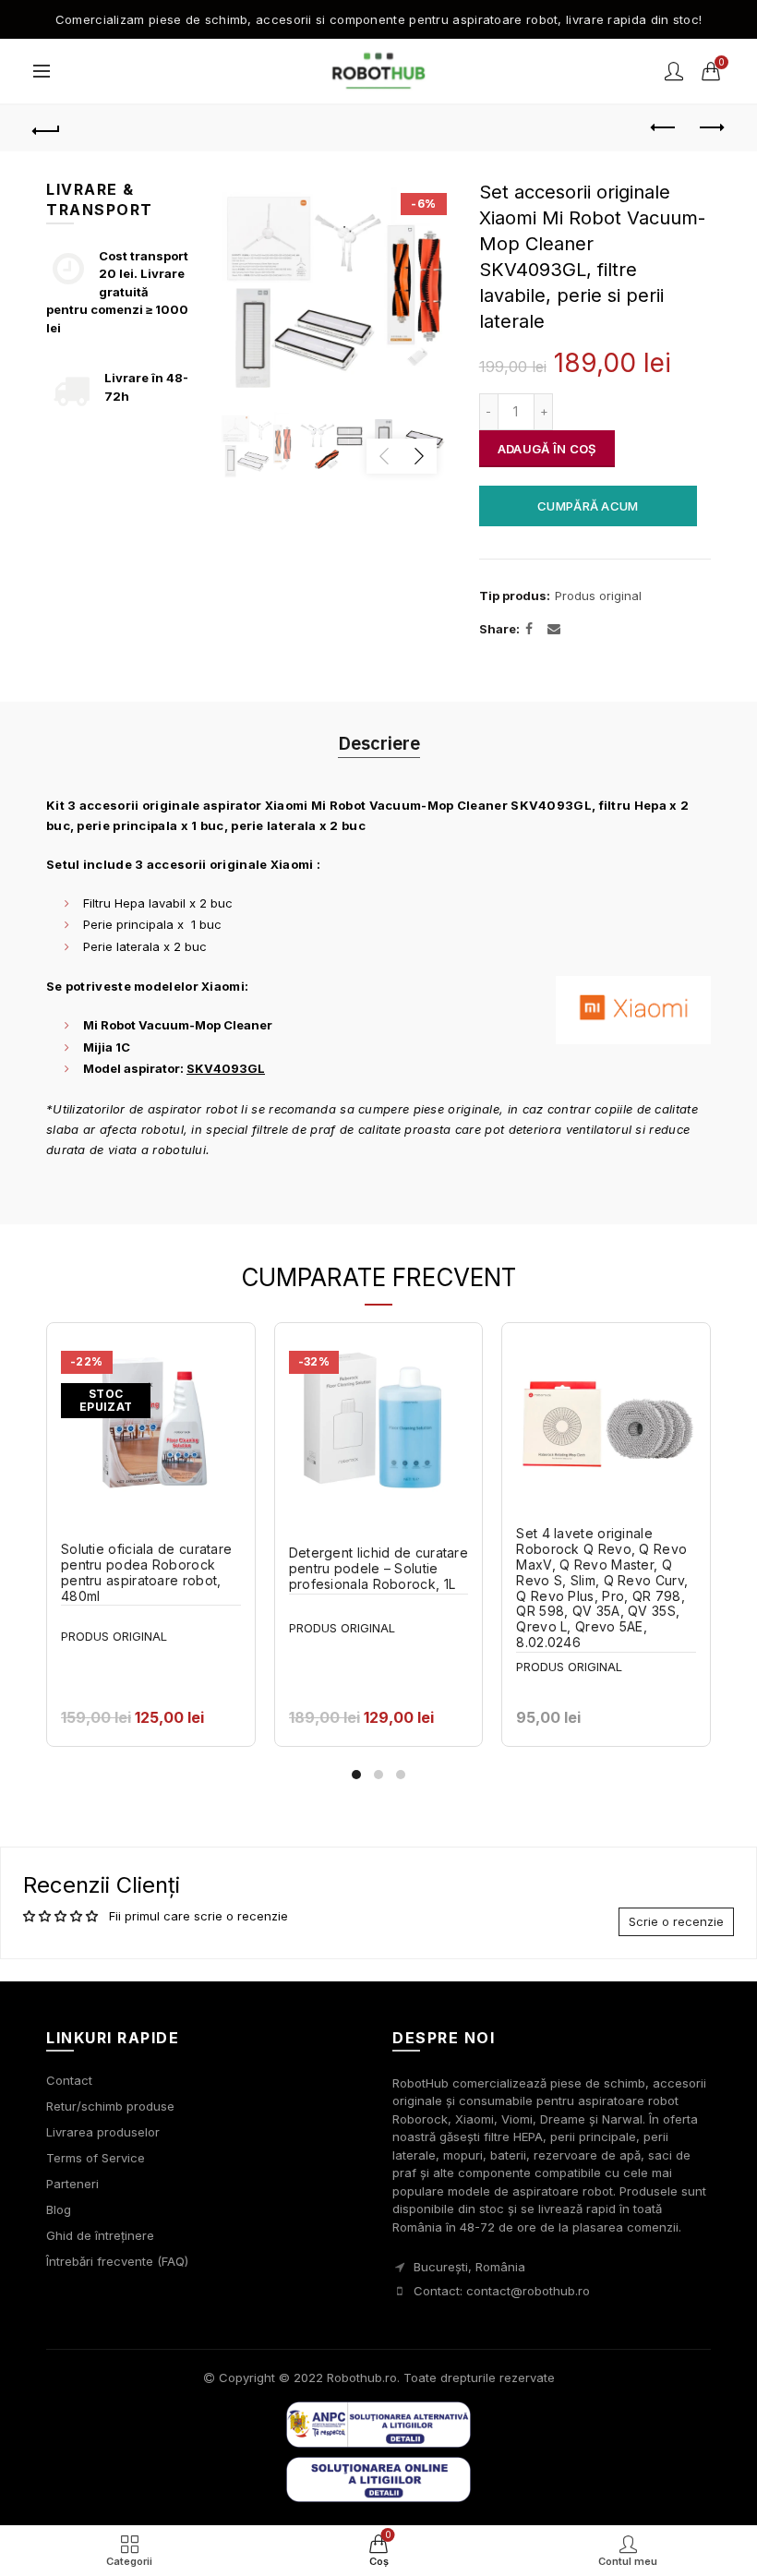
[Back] (47, 128)
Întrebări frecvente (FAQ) (117, 2261)
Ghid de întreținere (100, 2235)
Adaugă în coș (547, 449)
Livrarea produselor (103, 2132)
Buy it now (588, 506)
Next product (711, 128)
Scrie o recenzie (676, 1921)
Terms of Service (96, 2158)
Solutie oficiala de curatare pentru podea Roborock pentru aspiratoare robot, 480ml (146, 1572)
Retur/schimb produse (110, 2106)
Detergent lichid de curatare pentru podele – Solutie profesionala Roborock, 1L (378, 1569)
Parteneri (72, 2184)
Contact (69, 2080)
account (674, 71)
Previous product (665, 128)
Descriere (379, 743)
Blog (59, 2209)
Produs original (598, 596)
